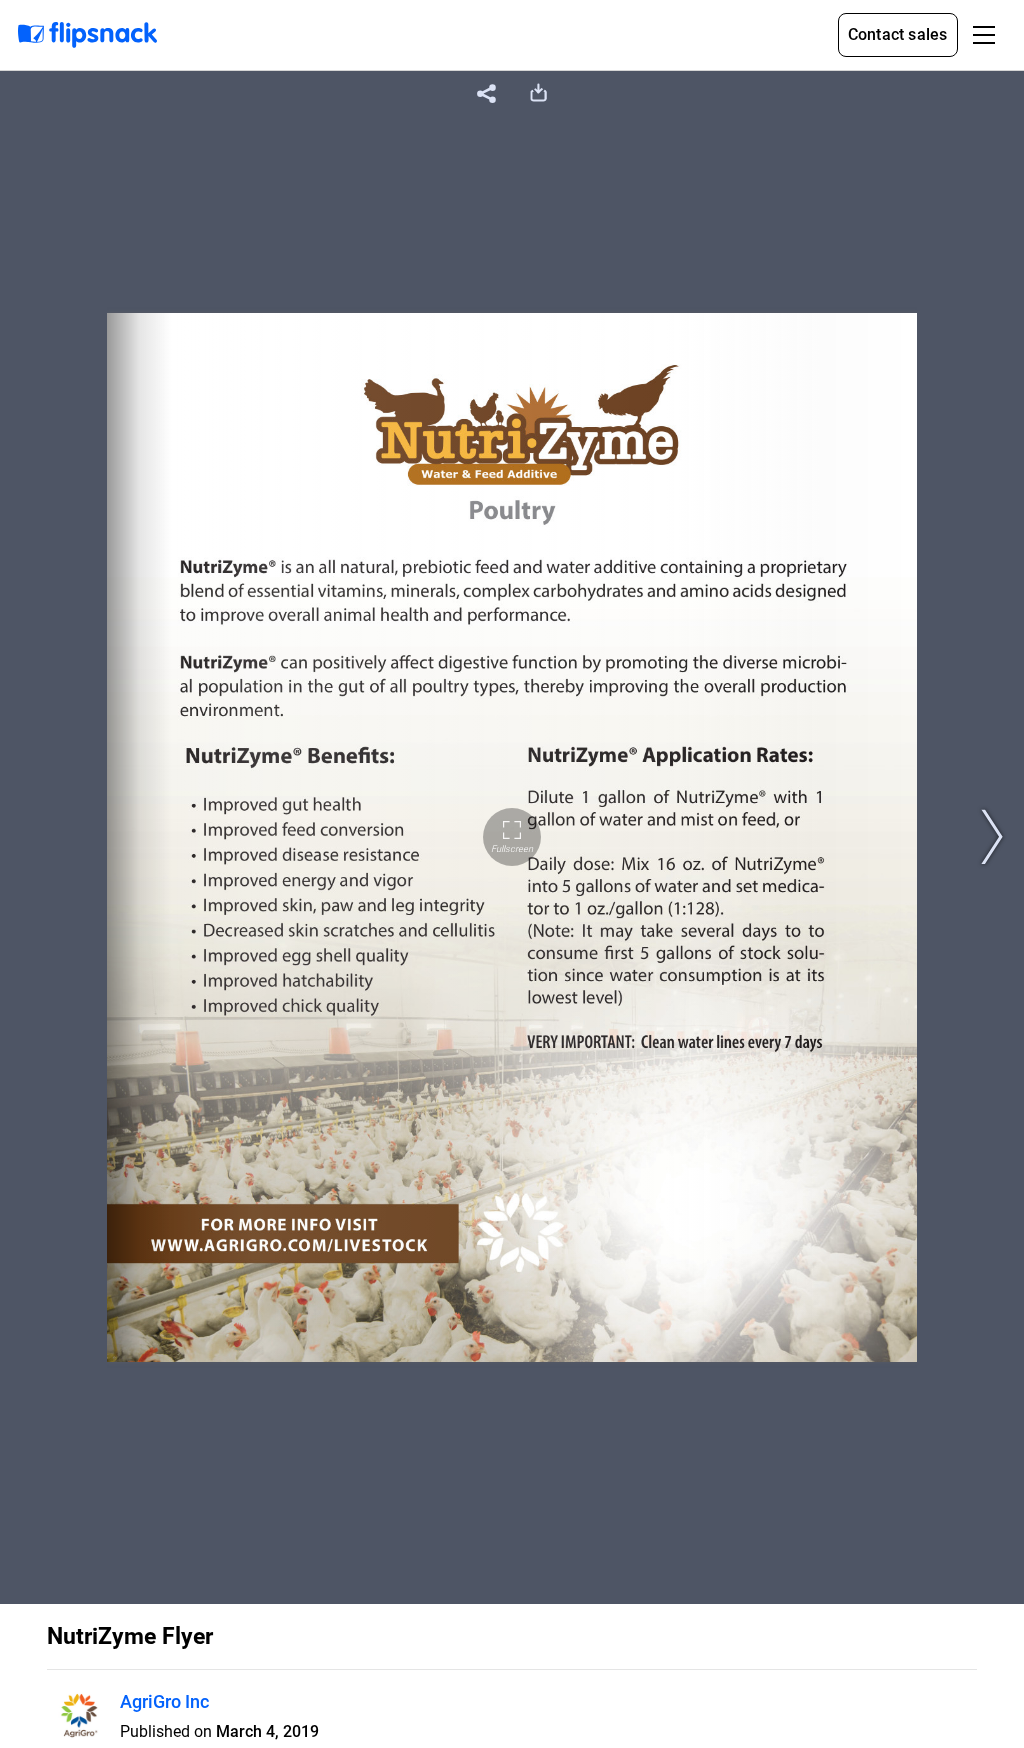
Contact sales (898, 34)
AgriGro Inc (164, 1701)
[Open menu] (984, 35)
